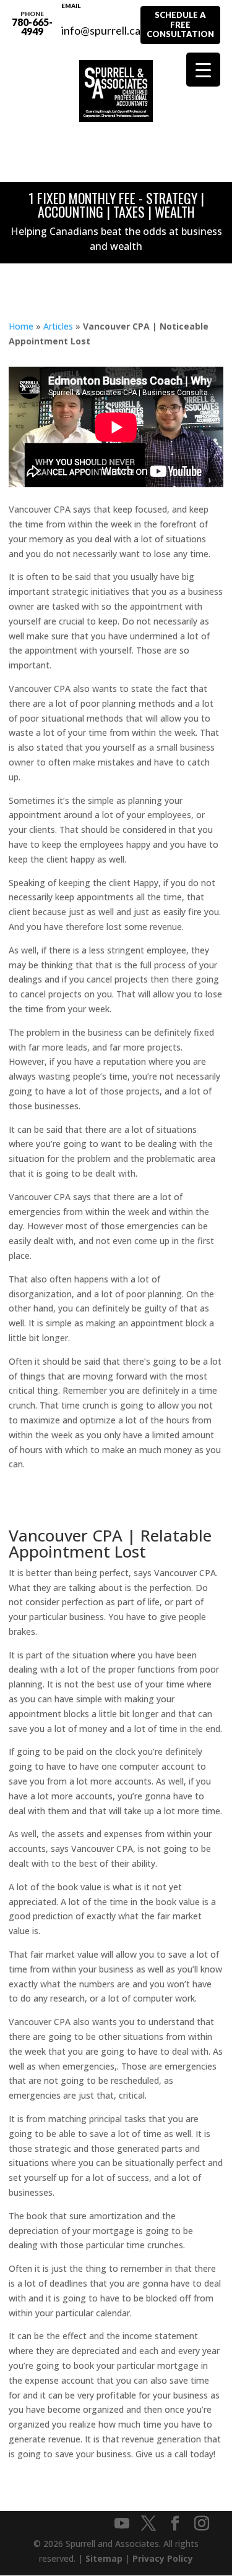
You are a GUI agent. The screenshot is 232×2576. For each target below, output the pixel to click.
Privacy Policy (163, 2558)
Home (21, 326)
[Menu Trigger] (203, 70)
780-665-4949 (32, 23)
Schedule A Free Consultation (180, 24)
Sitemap (104, 2558)
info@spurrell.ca (101, 23)
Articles (58, 326)
